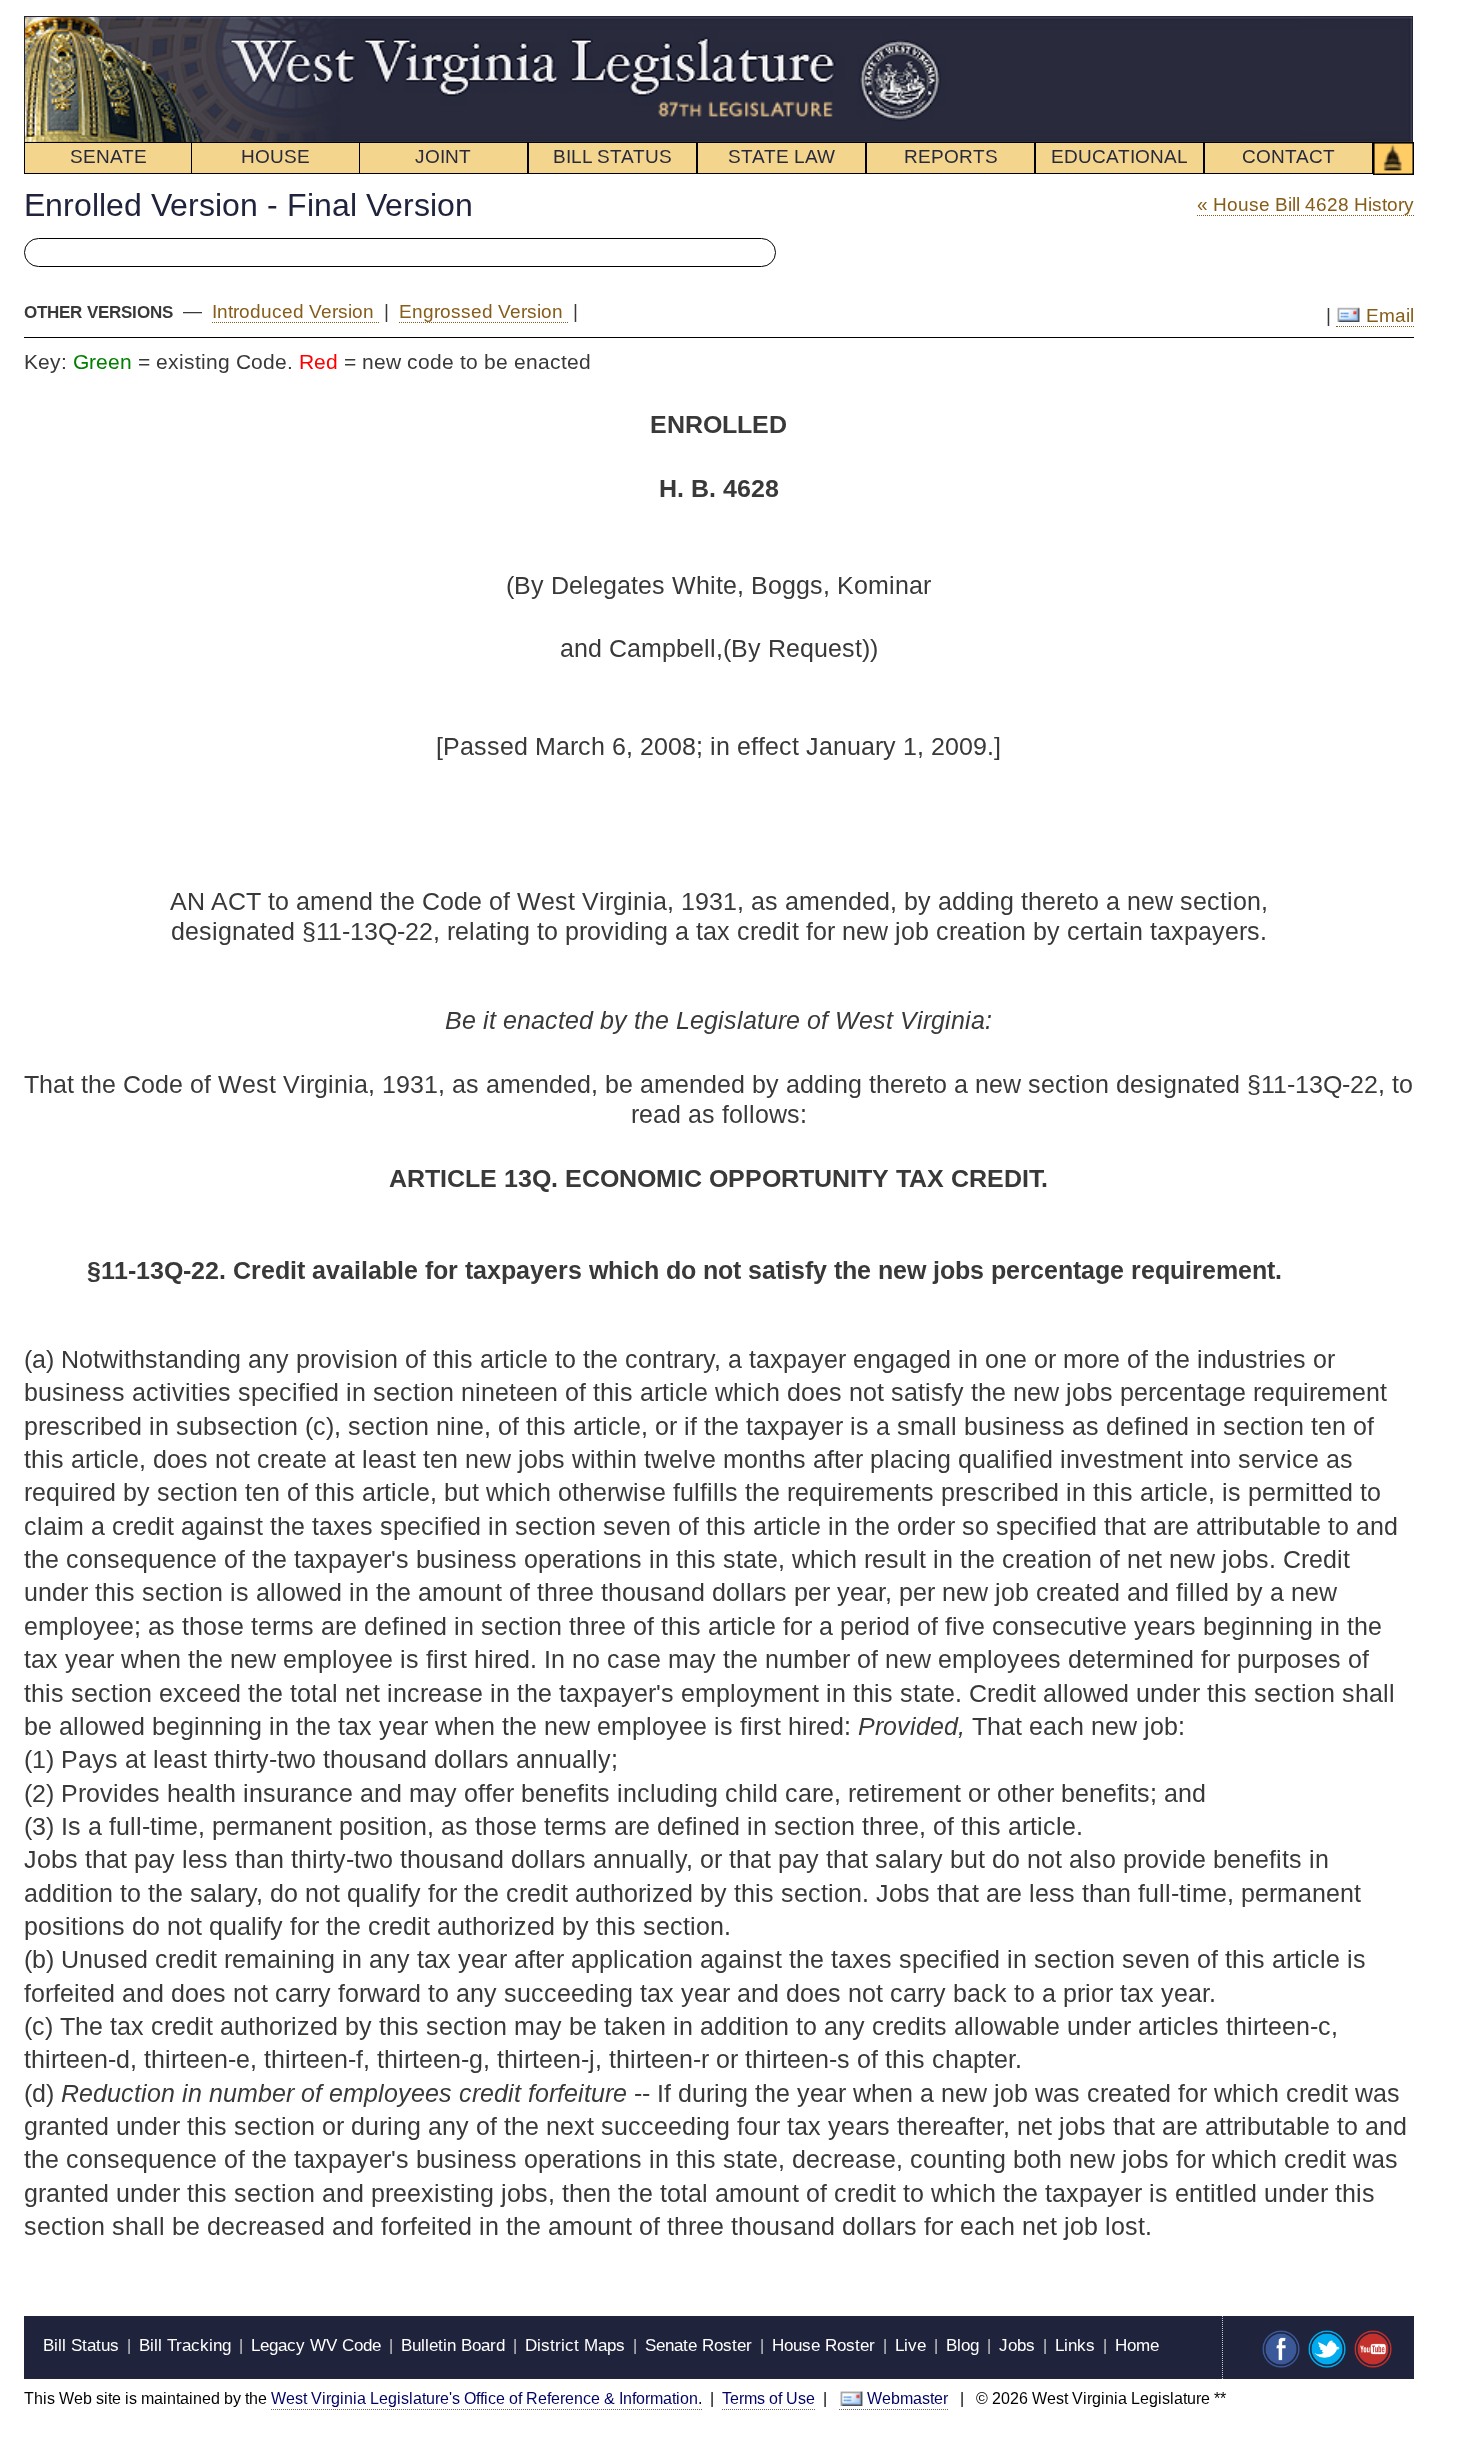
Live (910, 2345)
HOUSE (275, 156)
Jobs (1017, 2345)
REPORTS (951, 156)
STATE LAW (781, 156)
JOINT (443, 156)
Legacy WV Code (316, 2345)
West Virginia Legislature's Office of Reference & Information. (486, 2398)
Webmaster (907, 2398)
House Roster (823, 2345)
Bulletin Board (453, 2345)
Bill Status (81, 2345)
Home (1137, 2345)
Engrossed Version (483, 311)
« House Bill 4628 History (1305, 204)
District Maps (575, 2345)
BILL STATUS (612, 156)
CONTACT (1288, 156)
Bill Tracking (185, 2345)
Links (1075, 2345)
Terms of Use (768, 2398)
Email (1387, 315)
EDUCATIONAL (1119, 156)
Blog (962, 2345)
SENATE (108, 156)
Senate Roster (698, 2345)
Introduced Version (295, 311)
